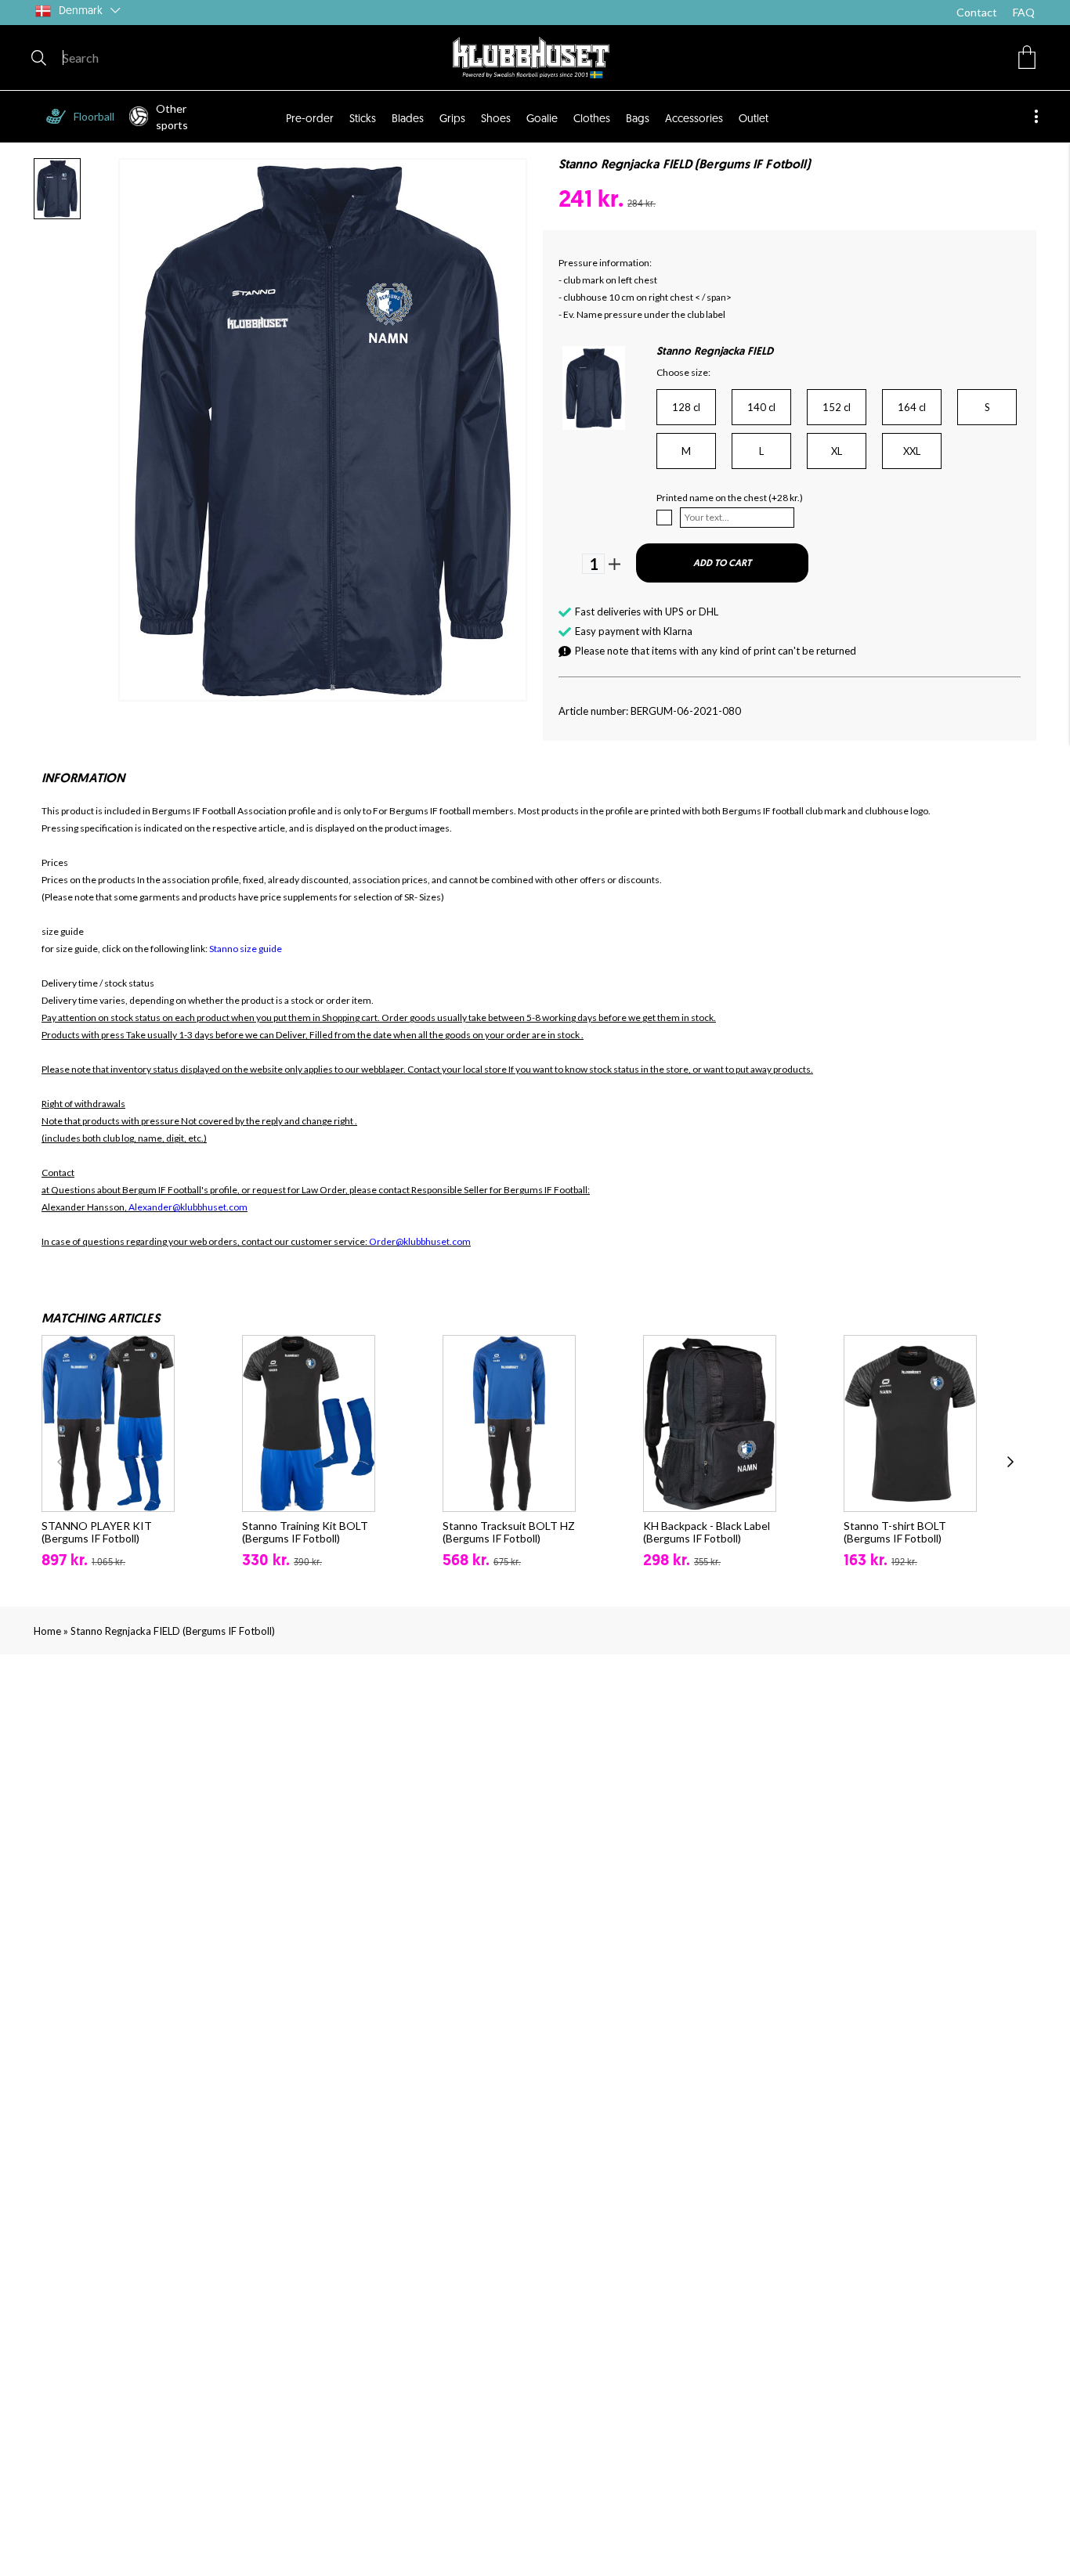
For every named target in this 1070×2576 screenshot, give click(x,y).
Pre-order (310, 119)
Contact (977, 12)
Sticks (363, 119)
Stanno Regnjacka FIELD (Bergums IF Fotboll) (173, 1631)
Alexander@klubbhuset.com (188, 1207)
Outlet (754, 119)
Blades (408, 119)
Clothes (592, 119)
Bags (638, 119)
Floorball (94, 116)
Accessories (694, 119)
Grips (452, 119)
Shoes (496, 119)
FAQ (1024, 12)
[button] (1027, 57)
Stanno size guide (246, 949)
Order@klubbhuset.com (420, 1241)
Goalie (542, 119)
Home (47, 1631)
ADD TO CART (722, 564)
